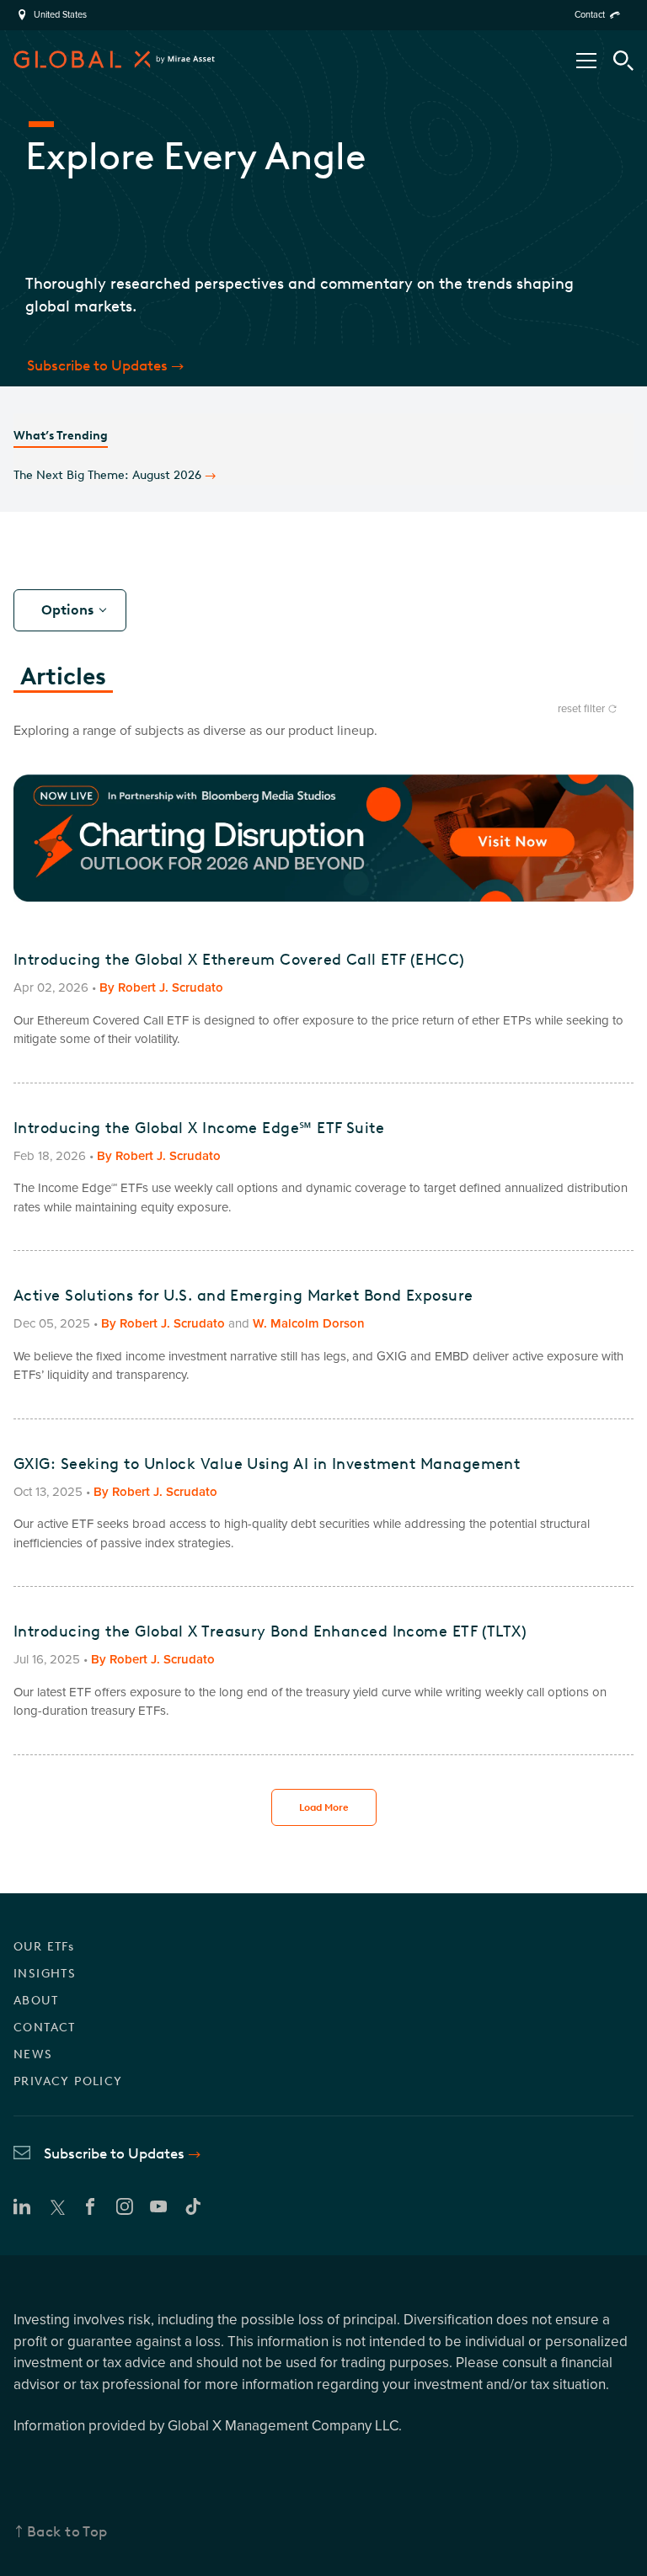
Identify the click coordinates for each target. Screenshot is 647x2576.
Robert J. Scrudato (171, 987)
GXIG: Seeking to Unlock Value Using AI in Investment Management (267, 1464)
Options (67, 610)
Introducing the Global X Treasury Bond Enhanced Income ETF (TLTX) (270, 1631)
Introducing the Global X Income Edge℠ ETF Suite (199, 1128)
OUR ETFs (44, 1947)
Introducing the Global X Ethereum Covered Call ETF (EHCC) (239, 960)
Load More (324, 1807)
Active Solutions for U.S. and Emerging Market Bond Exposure (243, 1296)
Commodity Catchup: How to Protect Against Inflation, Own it (189, 461)
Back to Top (67, 2531)
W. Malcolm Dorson (309, 1323)
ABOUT (36, 2001)
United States (60, 15)
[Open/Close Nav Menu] (586, 61)
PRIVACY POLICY (68, 2081)
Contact (590, 15)
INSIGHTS (45, 1974)
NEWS (33, 2054)
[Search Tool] (623, 61)
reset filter (581, 709)
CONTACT (45, 2028)
